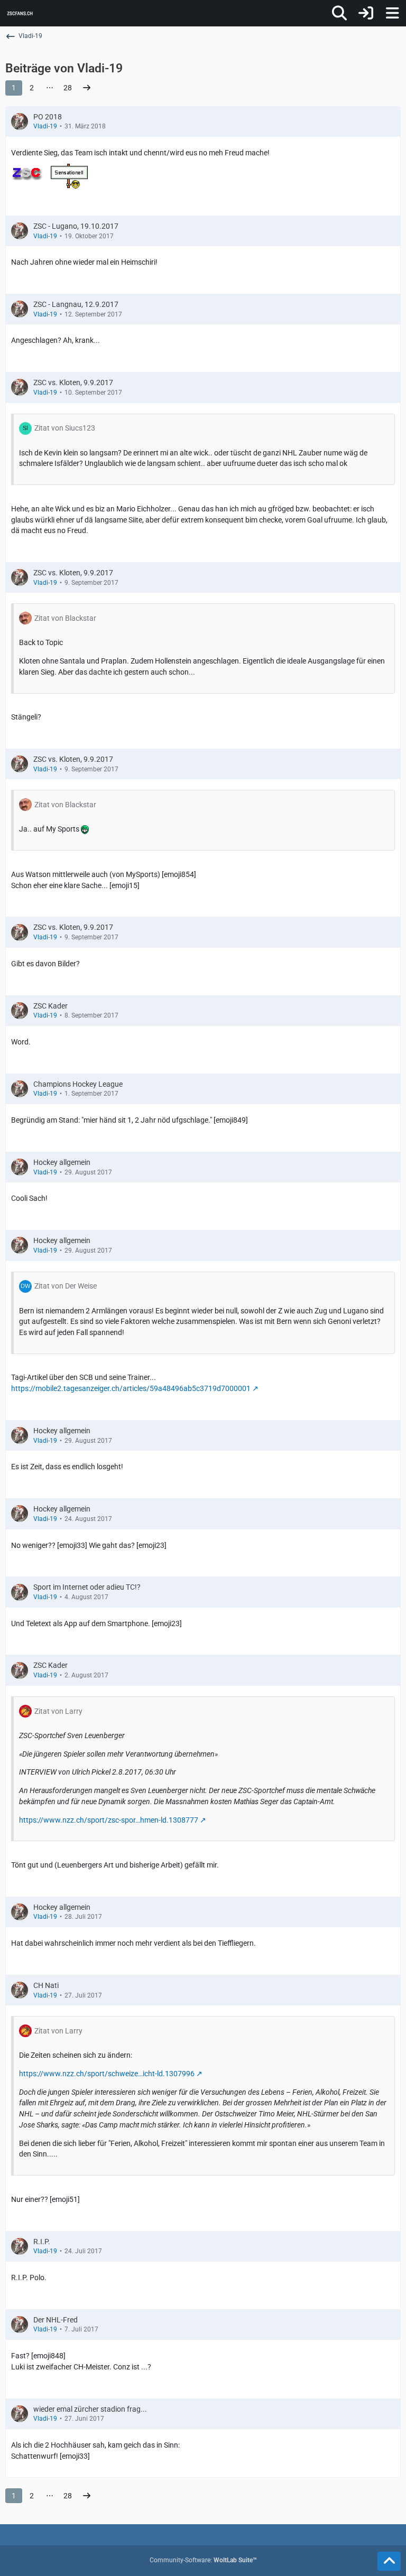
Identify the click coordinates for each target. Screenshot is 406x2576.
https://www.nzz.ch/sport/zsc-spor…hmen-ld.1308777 (109, 1820)
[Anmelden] (366, 13)
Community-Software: (203, 2560)
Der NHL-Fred (56, 2320)
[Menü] (392, 13)
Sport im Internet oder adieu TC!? (87, 1587)
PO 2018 (48, 117)
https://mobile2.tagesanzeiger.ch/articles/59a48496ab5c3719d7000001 (131, 1388)
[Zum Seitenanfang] (389, 2561)
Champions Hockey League (78, 1084)
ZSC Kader (50, 1006)
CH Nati (46, 1985)
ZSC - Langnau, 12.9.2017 (76, 304)
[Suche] (339, 13)
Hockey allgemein (62, 1162)
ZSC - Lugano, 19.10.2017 (76, 226)
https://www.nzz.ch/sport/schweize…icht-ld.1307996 (107, 2074)
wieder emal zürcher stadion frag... (90, 2409)
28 (68, 88)
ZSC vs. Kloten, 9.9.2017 (73, 382)
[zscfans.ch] (20, 13)
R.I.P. (42, 2242)
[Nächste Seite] (87, 88)
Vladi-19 (45, 126)
